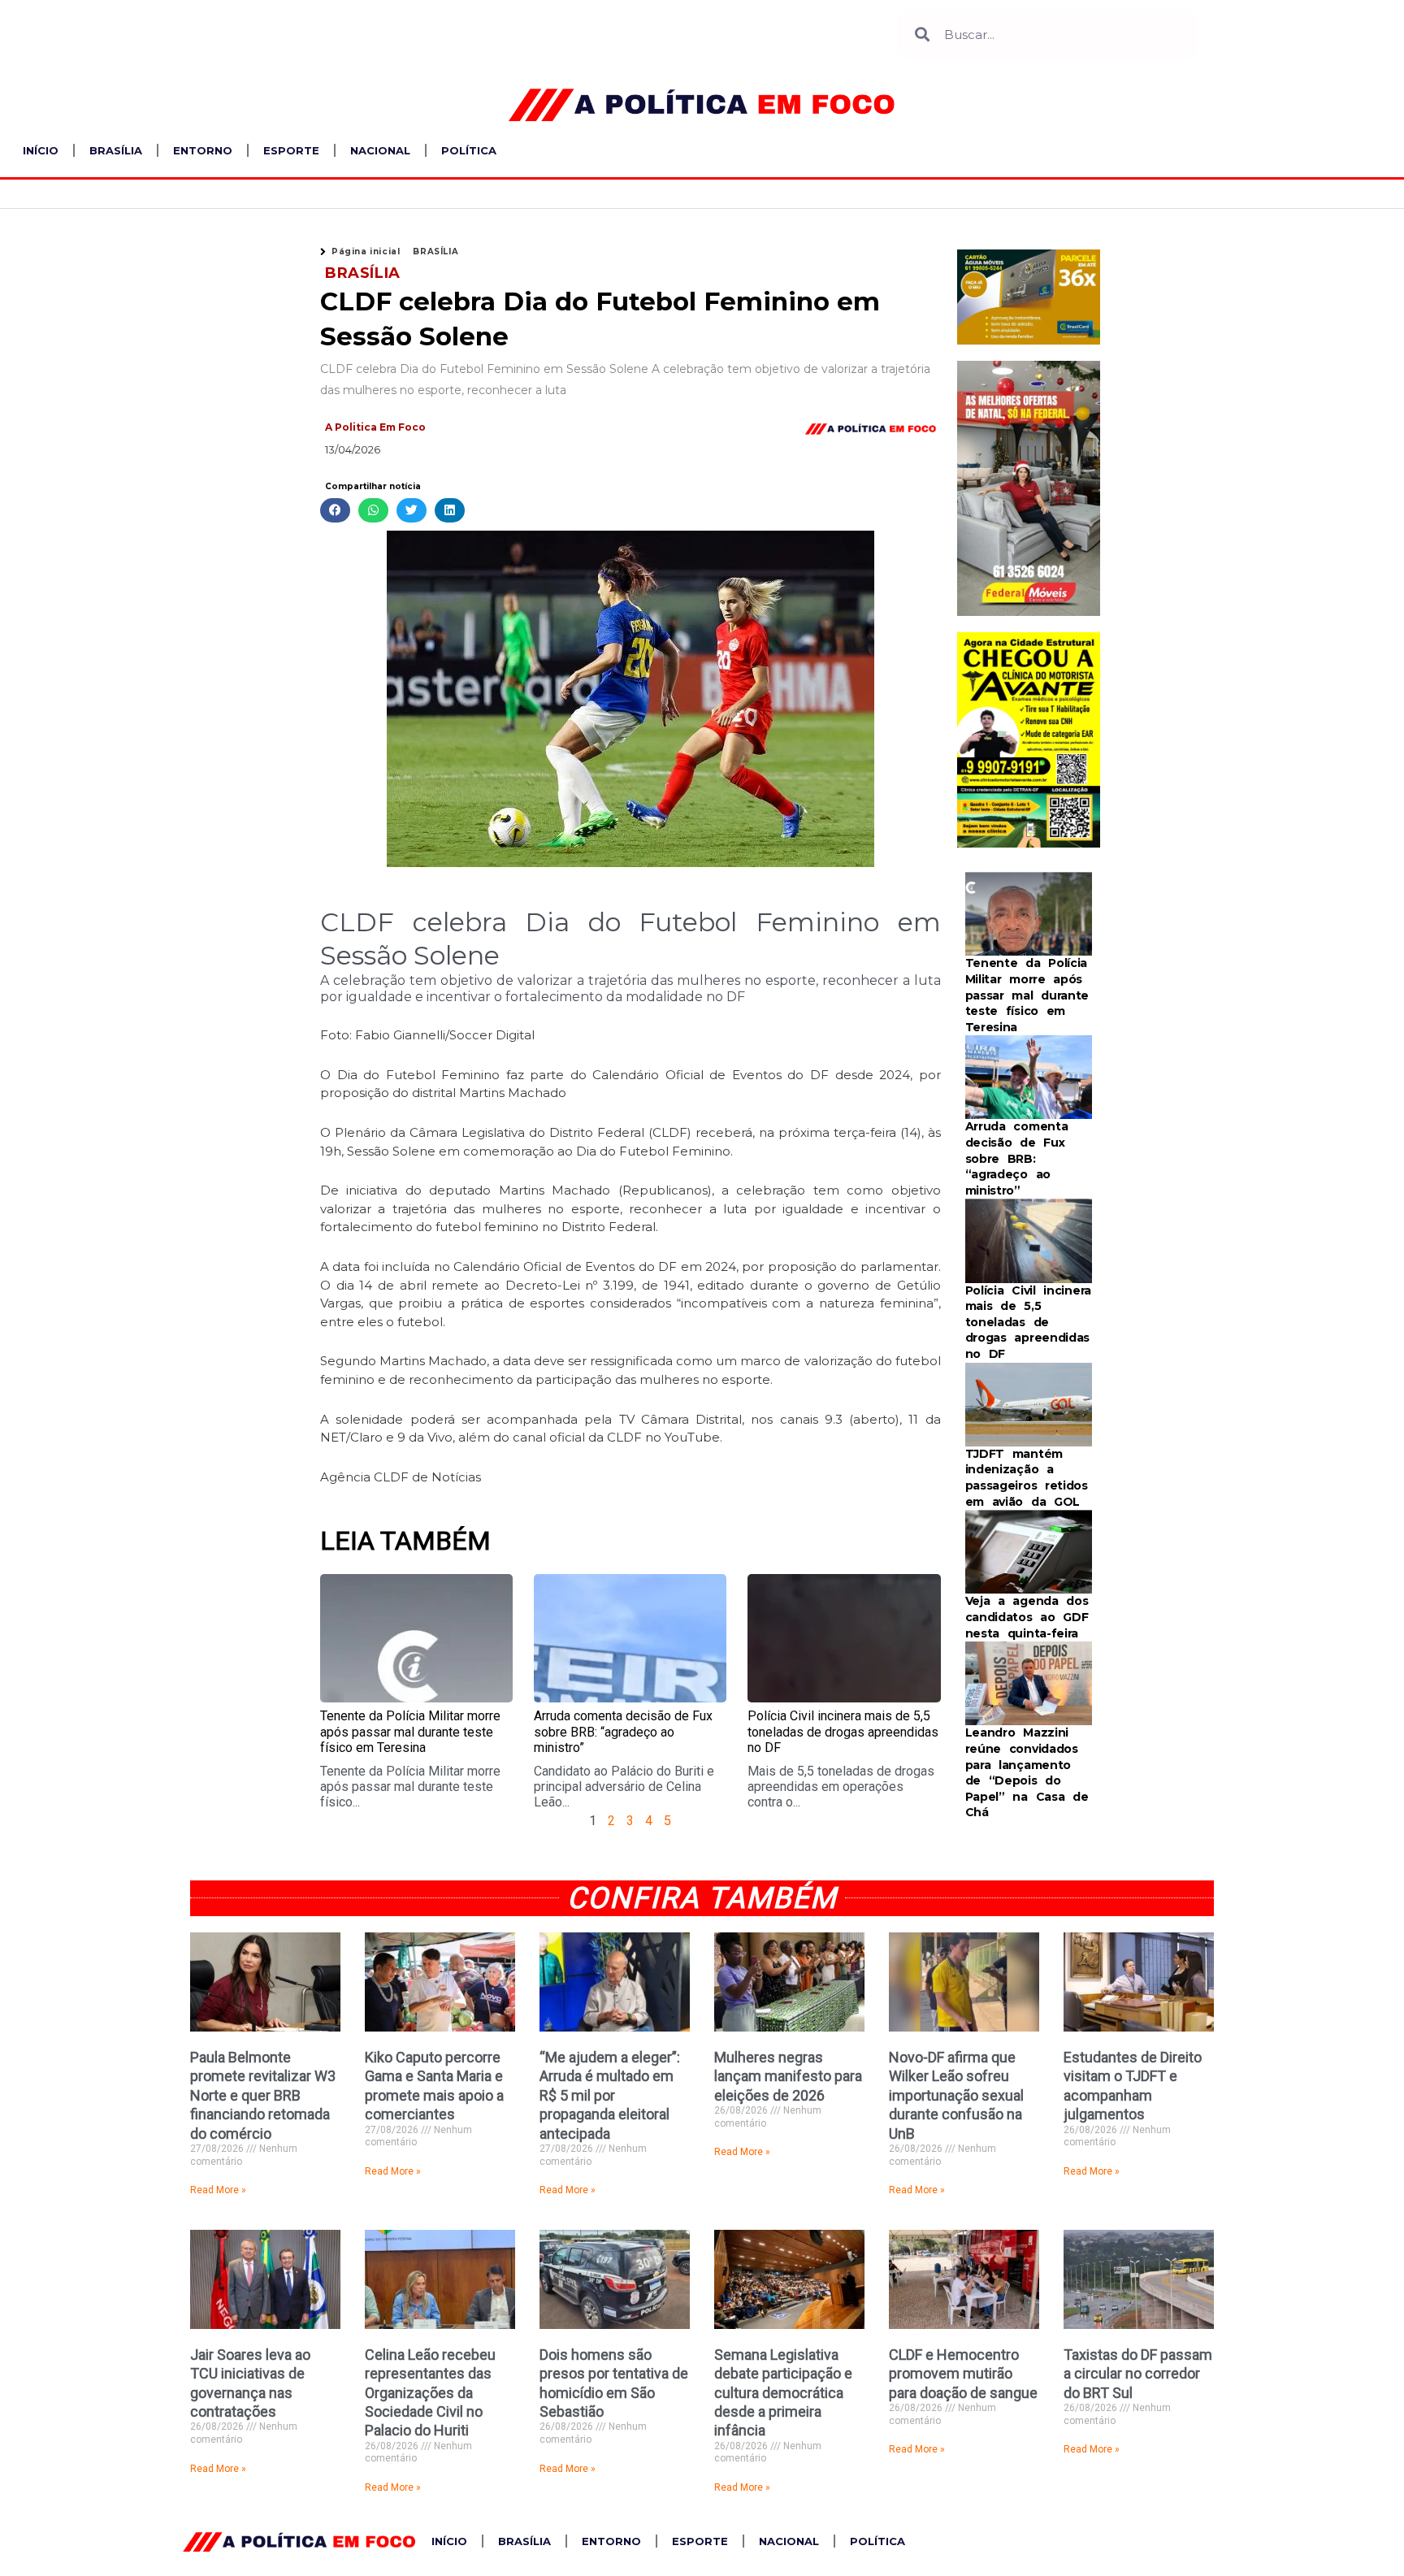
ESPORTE (291, 150)
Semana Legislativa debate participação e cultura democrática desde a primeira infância (783, 2393)
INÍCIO (41, 150)
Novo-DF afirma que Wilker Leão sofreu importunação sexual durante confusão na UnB (956, 2095)
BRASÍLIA (116, 150)
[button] (335, 511)
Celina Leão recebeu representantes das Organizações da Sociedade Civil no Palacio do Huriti (430, 2393)
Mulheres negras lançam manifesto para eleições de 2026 (788, 2076)
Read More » (218, 2190)
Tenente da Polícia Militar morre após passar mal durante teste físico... (410, 1787)
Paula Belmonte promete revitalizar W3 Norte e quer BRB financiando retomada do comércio (263, 2095)
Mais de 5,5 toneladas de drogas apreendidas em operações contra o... (841, 1787)
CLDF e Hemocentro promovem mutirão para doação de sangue (963, 2374)
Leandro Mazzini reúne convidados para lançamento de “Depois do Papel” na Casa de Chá (1027, 1772)
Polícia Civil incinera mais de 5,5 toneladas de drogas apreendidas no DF (843, 1731)
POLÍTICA (469, 150)
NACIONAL (380, 150)
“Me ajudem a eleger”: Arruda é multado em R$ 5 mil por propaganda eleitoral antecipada (610, 2095)
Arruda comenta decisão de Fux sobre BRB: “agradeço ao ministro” (623, 1731)
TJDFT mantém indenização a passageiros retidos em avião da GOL (1027, 1478)
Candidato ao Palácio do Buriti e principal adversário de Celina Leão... (624, 1787)
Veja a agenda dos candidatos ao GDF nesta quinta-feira (1027, 1617)
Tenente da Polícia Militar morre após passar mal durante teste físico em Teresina (410, 1731)
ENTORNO (203, 150)
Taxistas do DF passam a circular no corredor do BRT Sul (1138, 2374)
